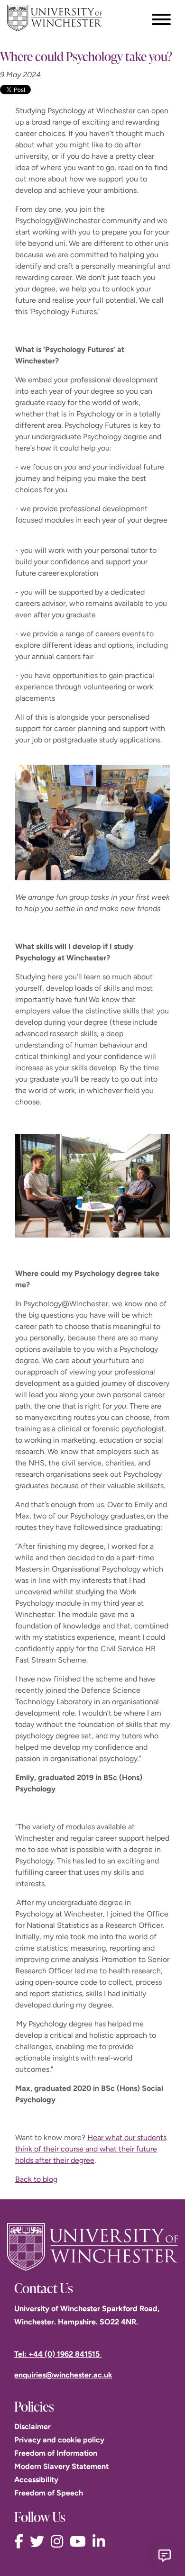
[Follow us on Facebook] (21, 2542)
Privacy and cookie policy (59, 2440)
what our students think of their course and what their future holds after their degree (91, 2149)
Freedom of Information (56, 2453)
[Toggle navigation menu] (161, 19)
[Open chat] (165, 2556)
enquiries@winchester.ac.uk (63, 2375)
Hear (96, 2138)
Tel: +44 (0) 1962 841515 (58, 2354)
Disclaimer (32, 2427)
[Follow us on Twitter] (39, 2542)
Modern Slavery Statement (61, 2466)
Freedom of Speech (49, 2493)
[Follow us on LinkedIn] (101, 2542)
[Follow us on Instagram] (59, 2542)
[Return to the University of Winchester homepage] (92, 2247)
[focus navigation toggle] (161, 19)
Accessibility (36, 2480)
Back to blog (36, 2179)
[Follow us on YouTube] (80, 2542)
